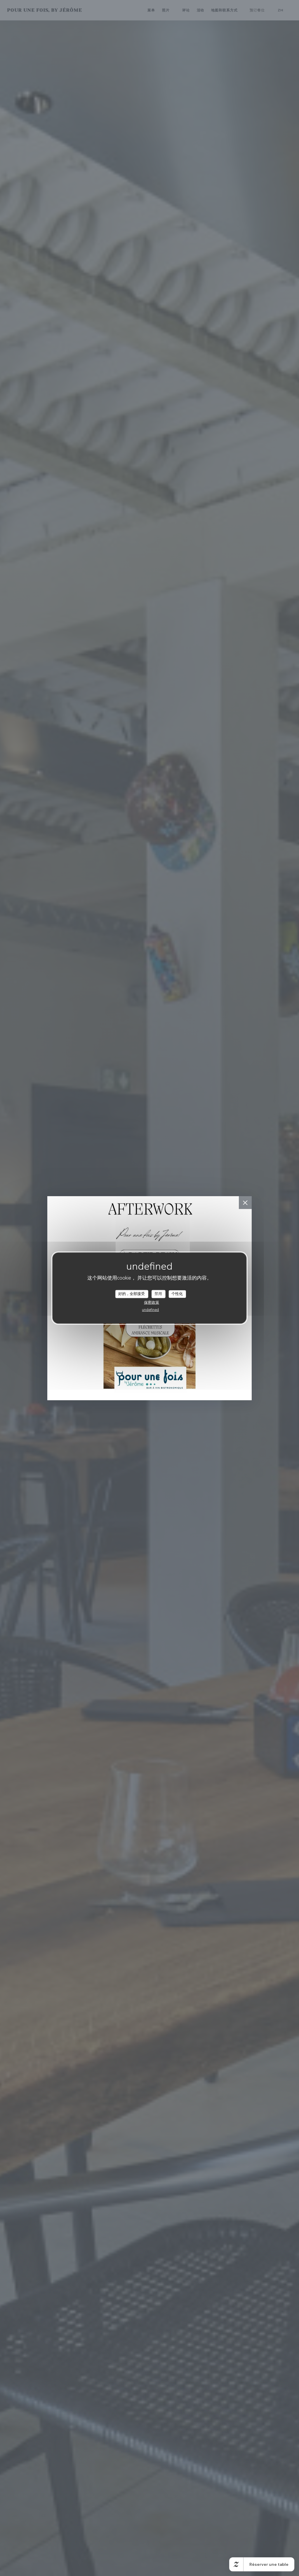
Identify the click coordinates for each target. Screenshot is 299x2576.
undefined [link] (150, 1310)
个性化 (177, 1294)
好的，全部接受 (132, 1294)
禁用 (158, 1294)
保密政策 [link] (152, 1302)
